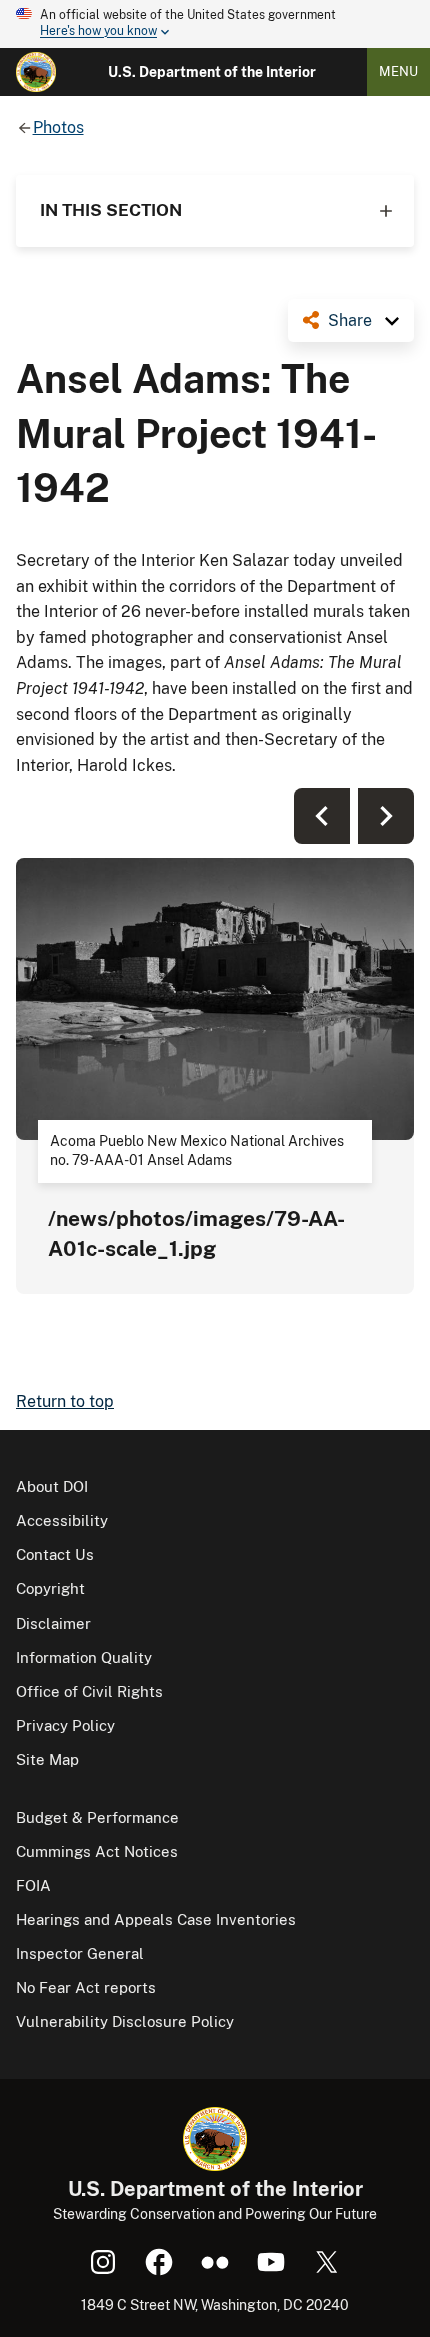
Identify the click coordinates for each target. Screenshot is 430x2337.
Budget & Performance (97, 1817)
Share (350, 320)
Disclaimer (53, 1623)
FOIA (33, 1885)
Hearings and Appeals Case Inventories (156, 1919)
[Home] (36, 72)
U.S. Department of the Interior (212, 72)
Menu (398, 71)
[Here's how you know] (215, 24)
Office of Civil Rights (89, 1691)
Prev (322, 816)
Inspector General (80, 1953)
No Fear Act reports (86, 1987)
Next (386, 816)
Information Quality (84, 1657)
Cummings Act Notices (97, 1851)
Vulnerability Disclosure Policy (125, 2021)
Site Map (47, 1759)
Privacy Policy (65, 1725)
